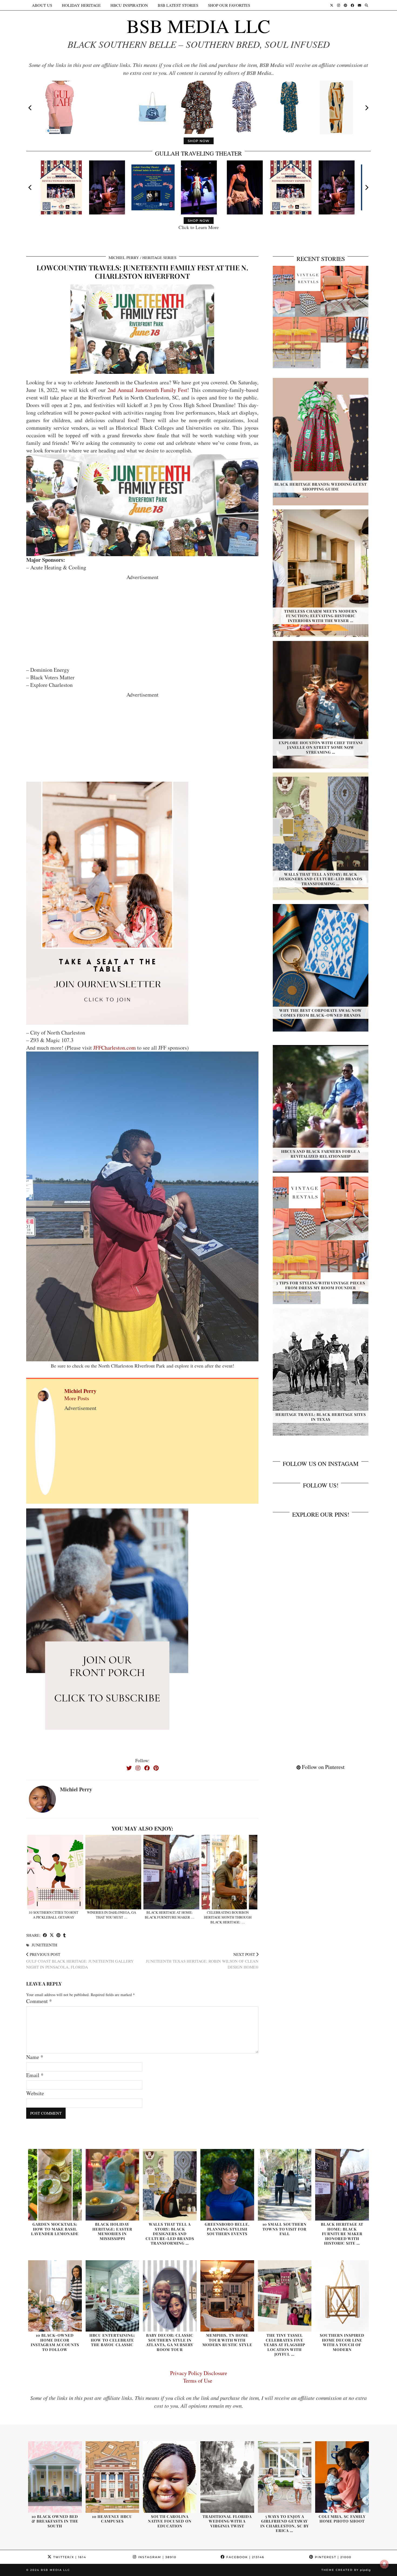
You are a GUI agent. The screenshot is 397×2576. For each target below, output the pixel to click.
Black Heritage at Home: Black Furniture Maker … (170, 1915)
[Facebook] (352, 5)
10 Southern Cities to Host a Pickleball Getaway (53, 1915)
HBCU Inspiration (129, 5)
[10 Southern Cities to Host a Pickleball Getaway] (55, 1872)
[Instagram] (339, 5)
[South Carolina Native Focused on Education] (170, 2477)
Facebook (245, 2557)
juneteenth (44, 1945)
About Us (42, 5)
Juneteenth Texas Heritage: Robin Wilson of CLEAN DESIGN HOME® (202, 1961)
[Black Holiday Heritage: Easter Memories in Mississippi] (112, 2185)
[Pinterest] (345, 5)
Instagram (157, 2557)
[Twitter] (332, 5)
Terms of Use (199, 2381)
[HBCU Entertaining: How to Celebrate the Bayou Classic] (112, 2296)
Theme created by (346, 2570)
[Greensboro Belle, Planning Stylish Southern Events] (227, 2185)
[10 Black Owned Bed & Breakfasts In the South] (55, 2477)
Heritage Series (159, 257)
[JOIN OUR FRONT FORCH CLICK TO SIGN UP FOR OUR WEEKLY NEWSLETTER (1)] (107, 1629)
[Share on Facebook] (45, 1935)
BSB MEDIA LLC (198, 26)
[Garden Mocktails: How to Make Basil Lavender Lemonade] (55, 2185)
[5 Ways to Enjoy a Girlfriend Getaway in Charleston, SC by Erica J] (285, 2477)
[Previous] (31, 108)
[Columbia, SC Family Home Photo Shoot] (342, 2477)
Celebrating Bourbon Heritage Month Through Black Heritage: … (228, 1917)
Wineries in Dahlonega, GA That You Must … (112, 1915)
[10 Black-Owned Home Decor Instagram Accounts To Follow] (55, 2296)
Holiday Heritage (81, 5)
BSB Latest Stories (178, 5)
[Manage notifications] (384, 2564)
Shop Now (199, 141)
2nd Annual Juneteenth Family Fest (147, 390)
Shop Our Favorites (229, 5)
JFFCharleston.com (115, 1048)
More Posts (77, 1398)
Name (35, 2057)
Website (35, 2093)
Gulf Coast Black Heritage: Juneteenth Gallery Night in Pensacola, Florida (80, 1961)
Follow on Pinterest (323, 1767)
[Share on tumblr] (64, 1935)
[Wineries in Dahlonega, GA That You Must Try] (113, 1872)
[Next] (366, 108)
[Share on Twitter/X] (52, 1935)
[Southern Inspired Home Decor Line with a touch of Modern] (342, 2296)
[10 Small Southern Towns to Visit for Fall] (285, 2185)
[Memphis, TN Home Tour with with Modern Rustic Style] (227, 2296)
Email (35, 2075)
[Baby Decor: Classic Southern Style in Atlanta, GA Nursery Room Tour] (170, 2296)
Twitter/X (69, 2557)
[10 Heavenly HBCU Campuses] (112, 2477)
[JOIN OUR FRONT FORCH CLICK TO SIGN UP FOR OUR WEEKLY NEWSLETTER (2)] (107, 903)
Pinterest (332, 2557)
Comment (39, 2001)
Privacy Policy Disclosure (199, 2373)
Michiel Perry (124, 257)
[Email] (359, 5)
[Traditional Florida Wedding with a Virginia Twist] (227, 2477)
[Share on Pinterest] (58, 1935)
